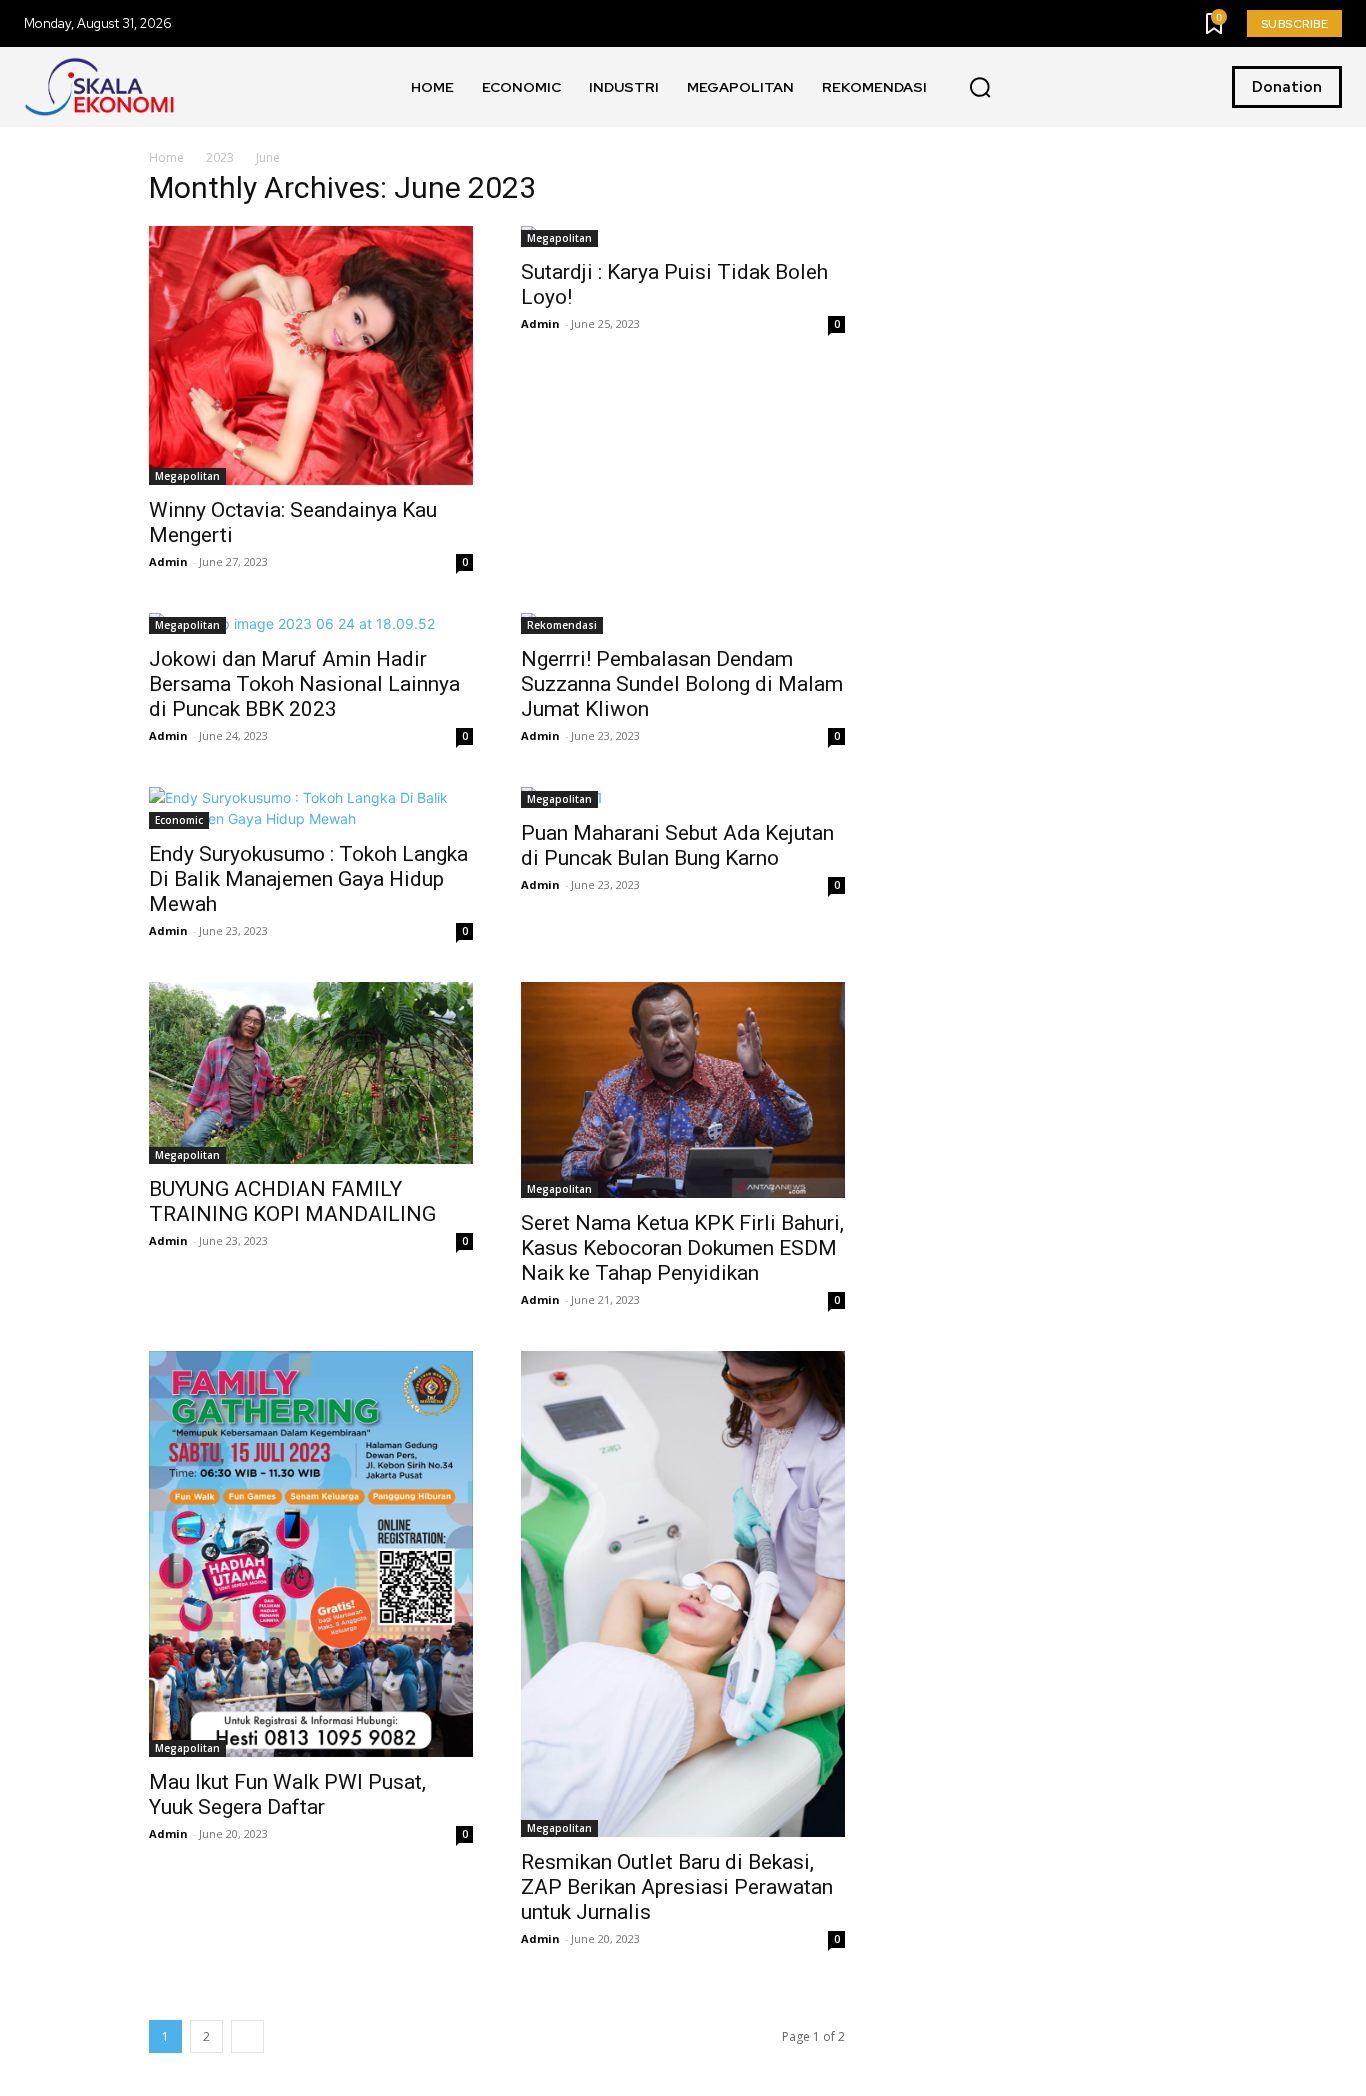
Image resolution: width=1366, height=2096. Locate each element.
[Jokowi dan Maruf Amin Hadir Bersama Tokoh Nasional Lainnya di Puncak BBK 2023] (311, 623)
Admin (168, 561)
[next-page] (247, 2036)
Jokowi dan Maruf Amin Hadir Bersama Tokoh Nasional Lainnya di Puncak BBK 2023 (304, 684)
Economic (179, 820)
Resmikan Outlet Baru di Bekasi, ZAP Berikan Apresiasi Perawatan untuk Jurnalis (677, 1887)
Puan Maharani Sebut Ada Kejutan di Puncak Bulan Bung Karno (677, 845)
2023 (220, 157)
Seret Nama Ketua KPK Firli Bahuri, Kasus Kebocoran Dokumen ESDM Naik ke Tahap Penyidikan (682, 1248)
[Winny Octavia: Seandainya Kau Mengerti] (311, 355)
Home (166, 157)
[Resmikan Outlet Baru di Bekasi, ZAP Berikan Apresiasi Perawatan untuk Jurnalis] (683, 1594)
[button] (980, 88)
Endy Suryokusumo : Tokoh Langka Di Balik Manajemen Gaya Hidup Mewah (308, 879)
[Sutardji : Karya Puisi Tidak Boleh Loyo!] (683, 236)
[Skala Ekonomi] (99, 87)
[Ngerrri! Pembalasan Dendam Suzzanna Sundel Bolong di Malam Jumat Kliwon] (683, 623)
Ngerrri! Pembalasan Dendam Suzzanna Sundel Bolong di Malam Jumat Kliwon (682, 684)
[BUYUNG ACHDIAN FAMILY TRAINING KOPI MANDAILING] (311, 1073)
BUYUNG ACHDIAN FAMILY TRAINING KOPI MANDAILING (292, 1201)
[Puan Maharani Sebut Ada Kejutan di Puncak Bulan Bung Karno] (683, 797)
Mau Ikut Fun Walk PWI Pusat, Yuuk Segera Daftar (287, 1794)
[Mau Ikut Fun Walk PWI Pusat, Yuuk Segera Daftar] (311, 1553)
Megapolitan (187, 476)
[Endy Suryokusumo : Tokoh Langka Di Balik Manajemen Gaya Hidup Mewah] (311, 808)
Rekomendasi (562, 625)
